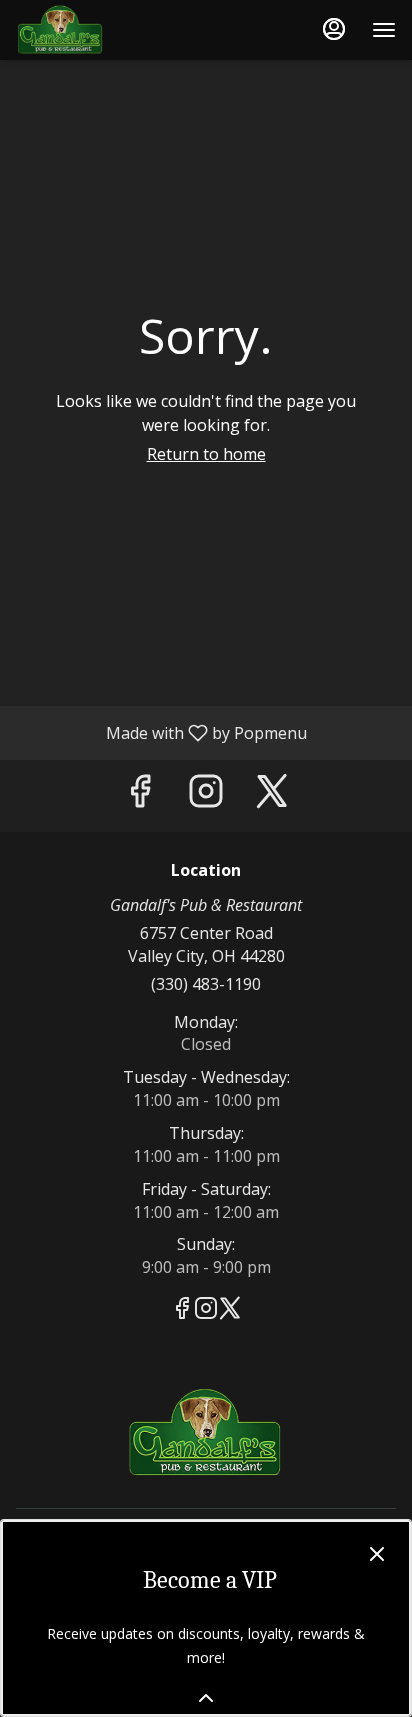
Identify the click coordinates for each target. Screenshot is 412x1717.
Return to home (206, 454)
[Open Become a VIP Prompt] (206, 1698)
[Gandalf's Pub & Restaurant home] (106, 30)
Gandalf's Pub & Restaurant (206, 1433)
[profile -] (334, 29)
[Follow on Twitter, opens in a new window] (272, 795)
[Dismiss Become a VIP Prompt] (377, 1554)
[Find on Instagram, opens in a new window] (206, 795)
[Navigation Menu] (384, 30)
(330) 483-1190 (206, 984)
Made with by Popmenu (161, 732)
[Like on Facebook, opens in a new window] (140, 795)
